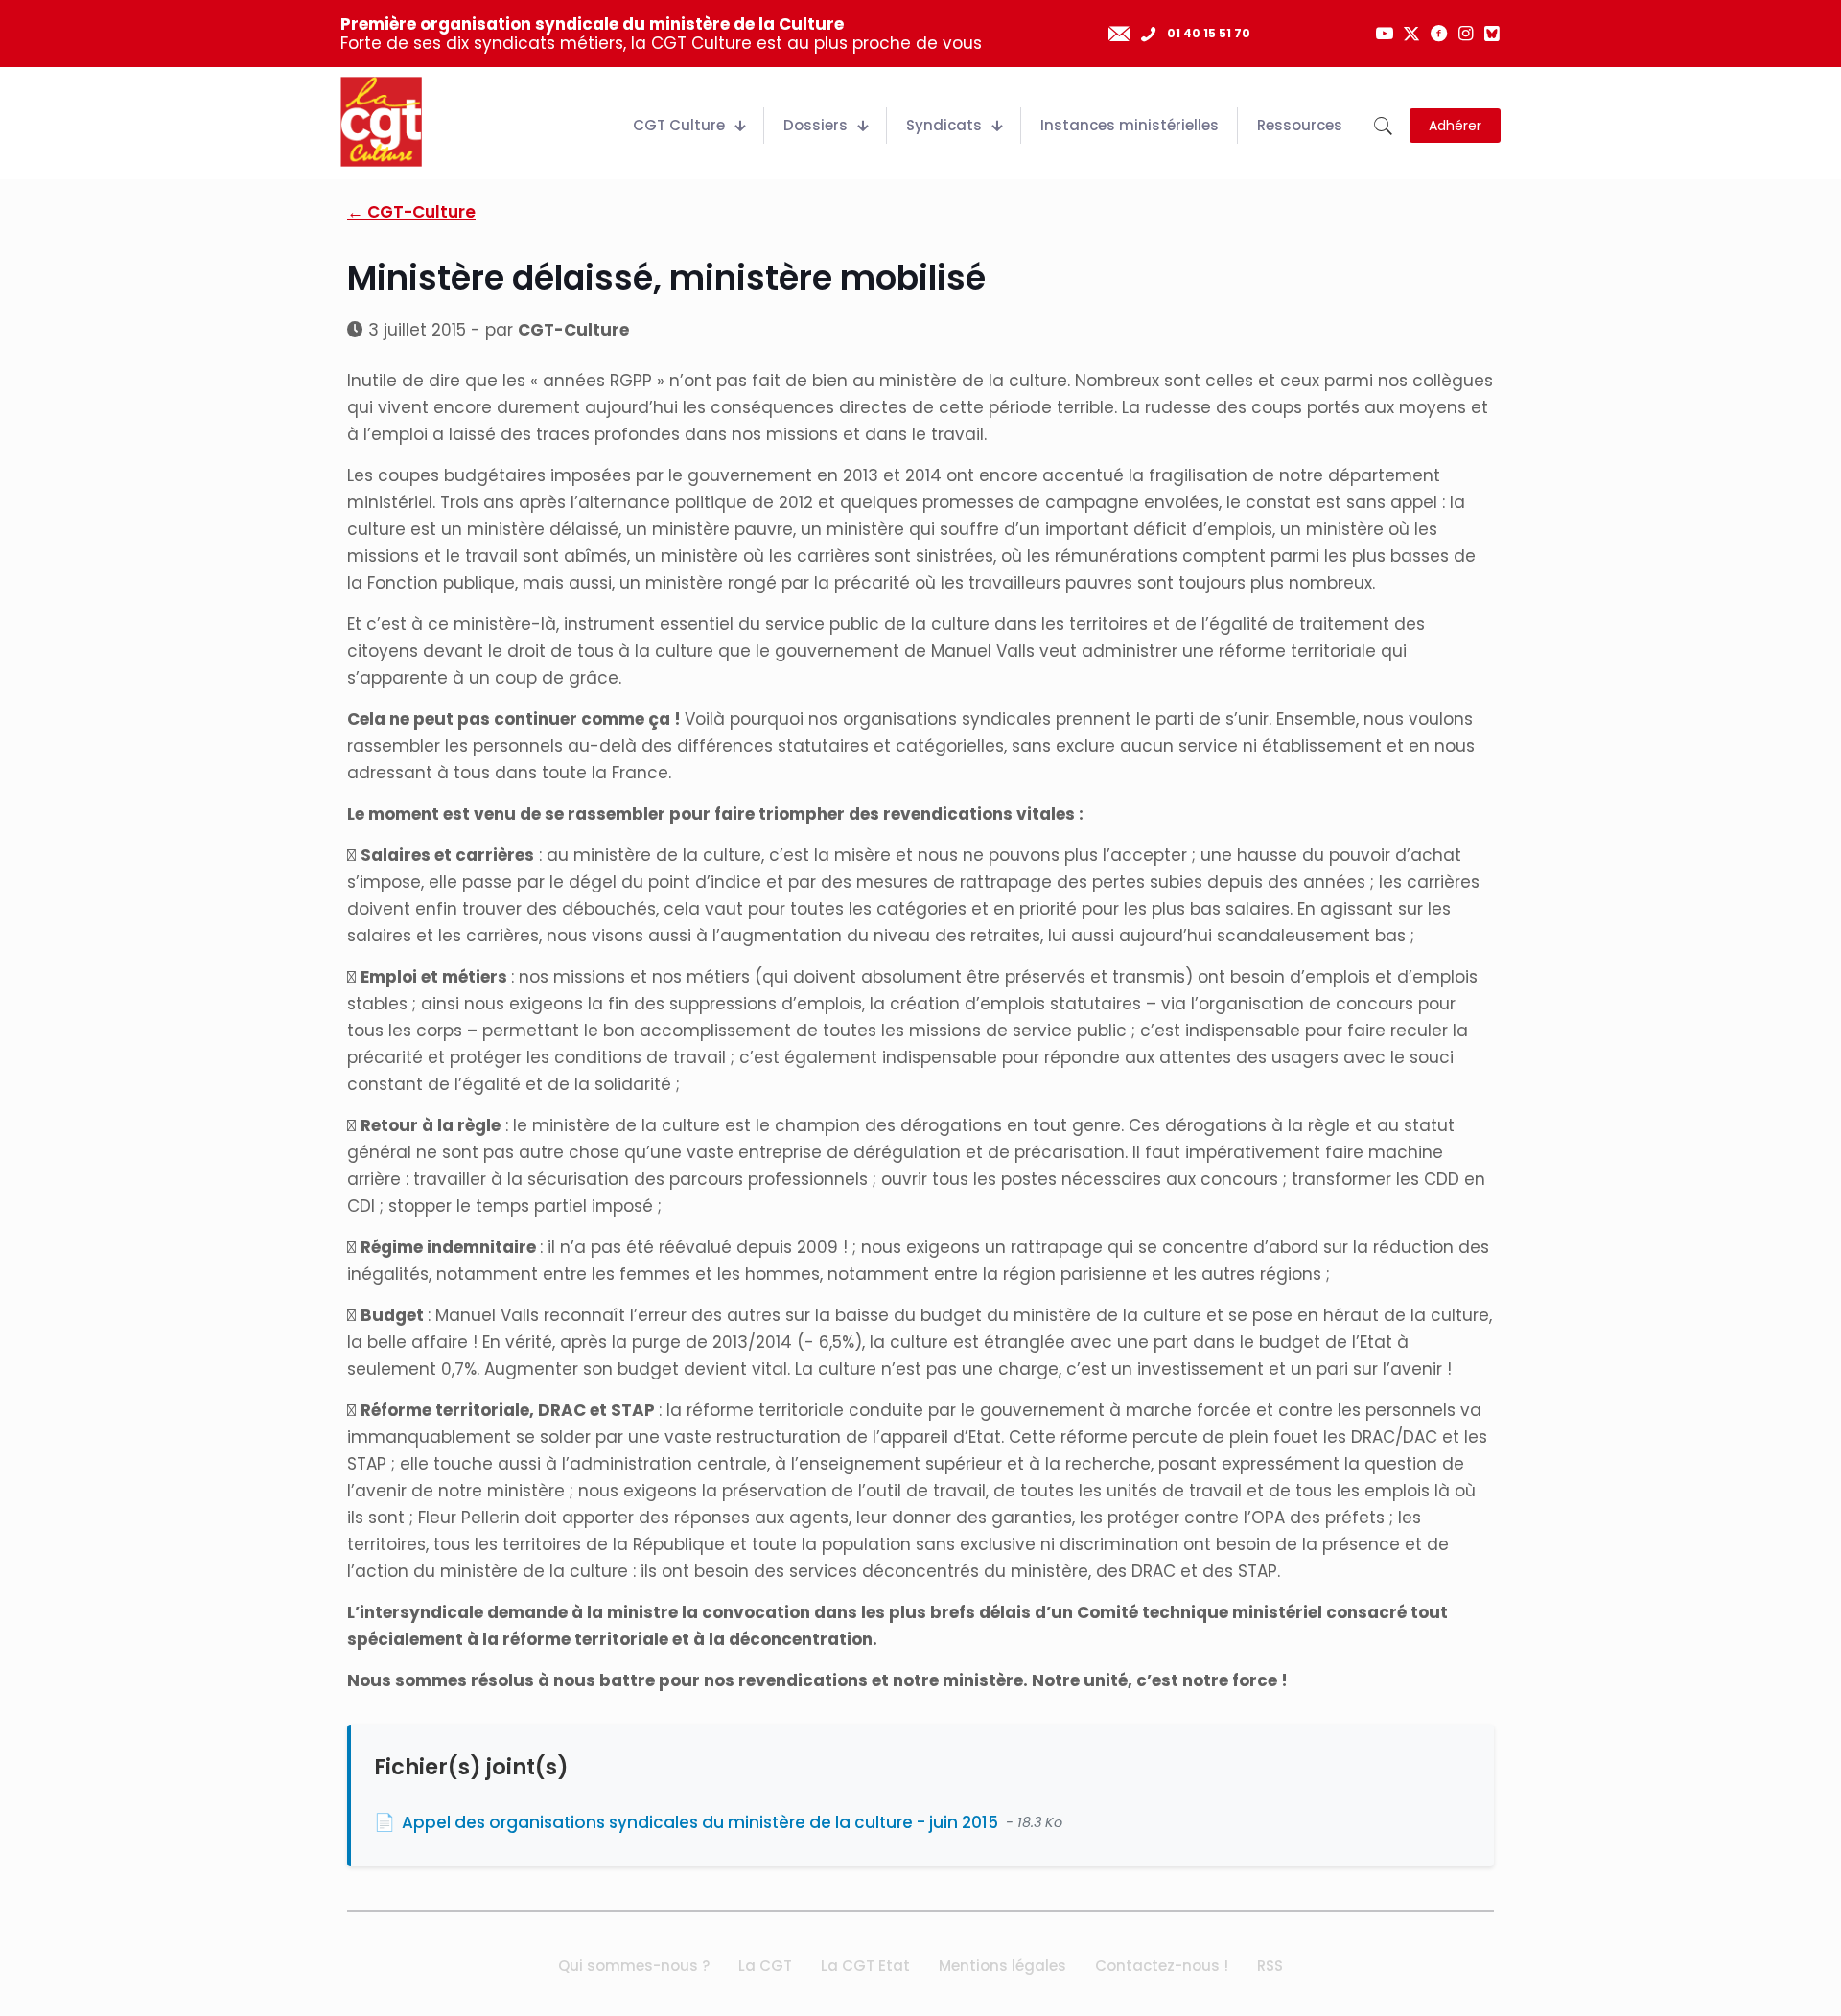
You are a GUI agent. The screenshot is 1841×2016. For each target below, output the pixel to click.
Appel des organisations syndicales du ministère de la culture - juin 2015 (700, 1822)
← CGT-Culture (411, 212)
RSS (1270, 1966)
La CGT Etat (865, 1966)
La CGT (765, 1966)
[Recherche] (1383, 126)
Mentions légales (1002, 1966)
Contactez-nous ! (1162, 1966)
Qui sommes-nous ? (634, 1966)
